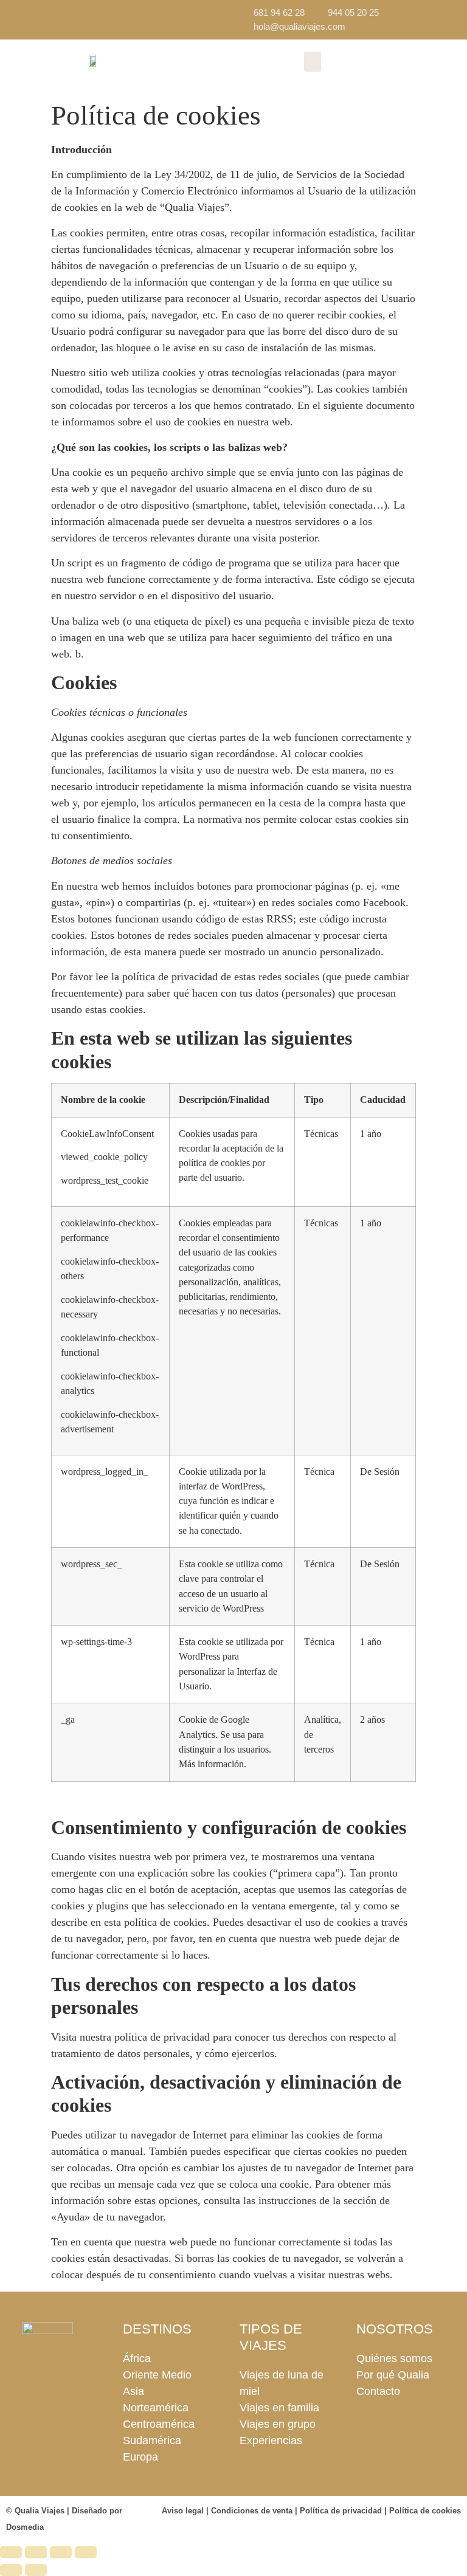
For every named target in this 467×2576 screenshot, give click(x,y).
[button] (313, 62)
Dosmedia (25, 2527)
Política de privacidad (341, 2511)
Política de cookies (425, 2511)
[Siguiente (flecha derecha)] (36, 2570)
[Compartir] (61, 2552)
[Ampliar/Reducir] (11, 2552)
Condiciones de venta (252, 2511)
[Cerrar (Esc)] (86, 2552)
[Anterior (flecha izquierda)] (11, 2570)
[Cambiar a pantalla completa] (36, 2552)
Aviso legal (183, 2511)
